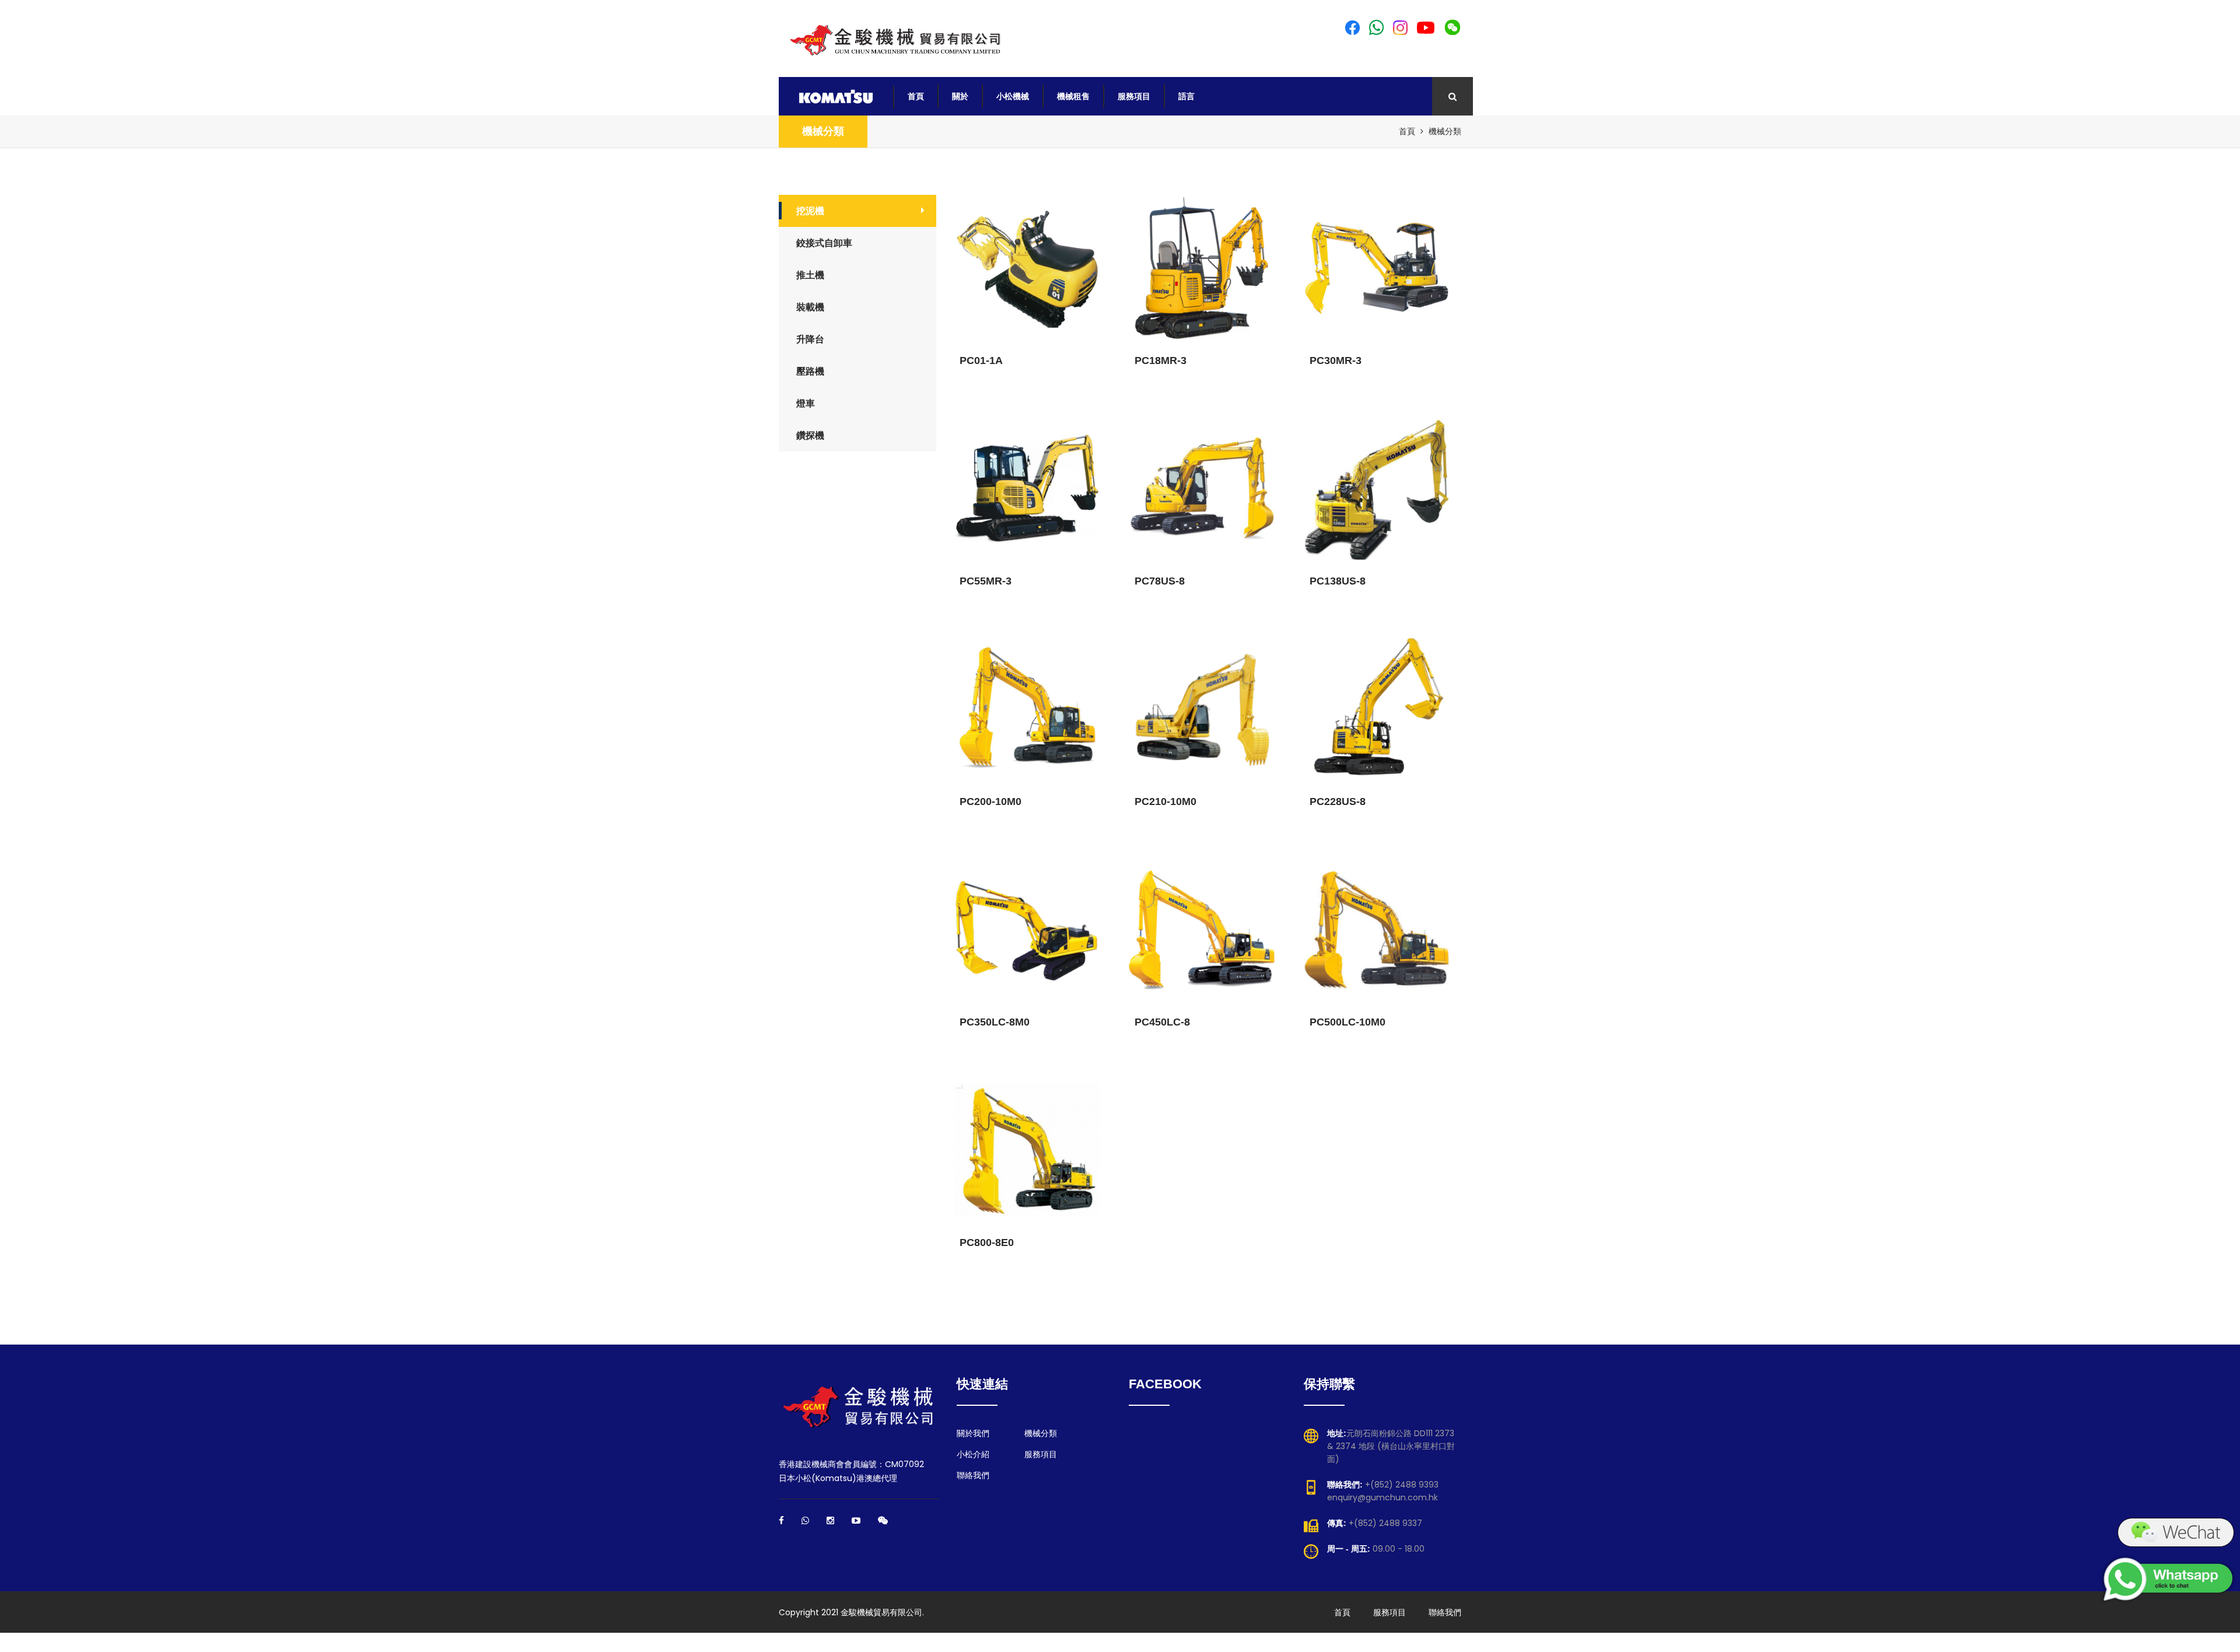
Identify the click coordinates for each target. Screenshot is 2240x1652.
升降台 (810, 339)
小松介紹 (973, 1454)
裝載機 (810, 307)
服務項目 (1134, 96)
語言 (1186, 96)
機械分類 (823, 131)
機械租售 (1073, 96)
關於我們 (973, 1433)
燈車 (806, 403)
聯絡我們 (973, 1475)
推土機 (810, 275)
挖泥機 (810, 211)
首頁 (916, 96)
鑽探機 (810, 435)
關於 (960, 96)
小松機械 (1013, 96)
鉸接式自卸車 (824, 243)
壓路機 (810, 371)
